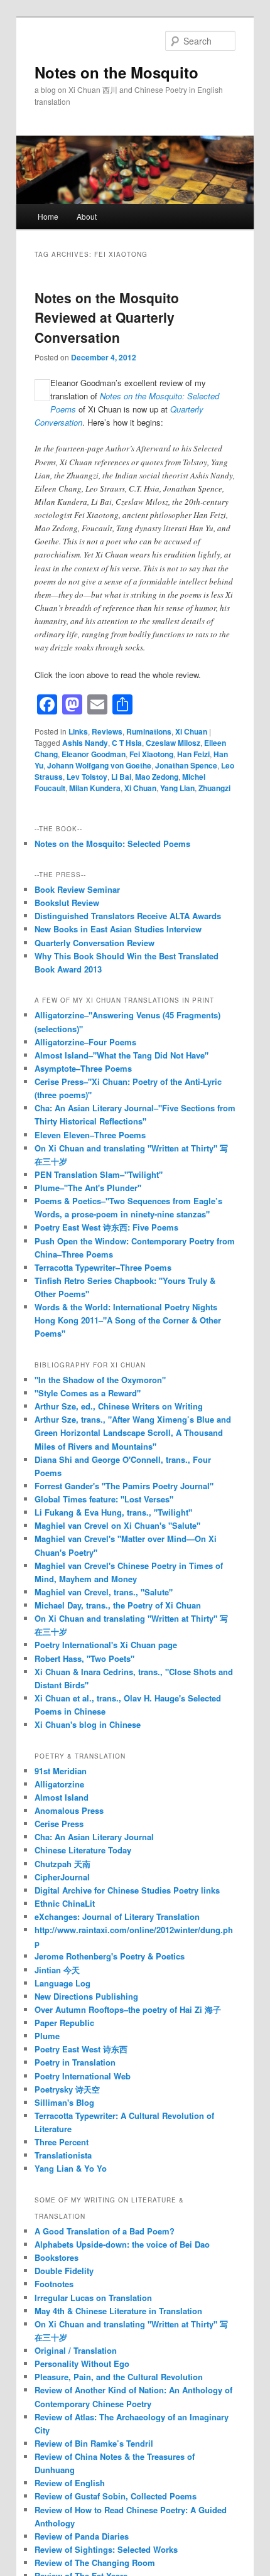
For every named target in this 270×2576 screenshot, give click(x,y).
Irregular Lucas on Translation (93, 2298)
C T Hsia (127, 743)
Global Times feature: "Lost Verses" (104, 1499)
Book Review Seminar (77, 889)
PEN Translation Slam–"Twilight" (99, 1174)
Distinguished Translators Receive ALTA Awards (128, 916)
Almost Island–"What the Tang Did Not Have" (121, 1055)
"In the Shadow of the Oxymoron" (100, 1380)
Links (78, 731)
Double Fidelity (64, 2271)
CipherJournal (62, 1877)
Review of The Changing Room (95, 2563)
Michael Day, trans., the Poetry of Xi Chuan (118, 1605)
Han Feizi (193, 754)
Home (48, 216)
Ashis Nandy (85, 743)
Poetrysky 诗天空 (67, 2089)
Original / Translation (76, 2350)
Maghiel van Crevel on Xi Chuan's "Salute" (117, 1525)
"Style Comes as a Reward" (88, 1393)
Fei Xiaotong (151, 754)
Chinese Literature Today (83, 1850)
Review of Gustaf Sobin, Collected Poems (116, 2496)
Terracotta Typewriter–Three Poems (103, 1267)
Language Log (62, 1983)
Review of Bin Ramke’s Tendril (94, 2443)
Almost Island (62, 1797)
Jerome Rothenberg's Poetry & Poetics (110, 1956)
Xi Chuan (191, 731)
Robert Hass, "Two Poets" (84, 1658)
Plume (47, 2036)
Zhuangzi (214, 788)
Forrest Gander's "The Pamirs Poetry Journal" (124, 1486)
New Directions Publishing (86, 1996)
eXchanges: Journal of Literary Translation (117, 1916)
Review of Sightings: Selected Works (106, 2549)
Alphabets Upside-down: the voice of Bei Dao (122, 2244)
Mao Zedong (157, 777)
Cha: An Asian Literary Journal (94, 1837)
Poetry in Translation (75, 2062)
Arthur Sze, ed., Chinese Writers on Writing (119, 1406)
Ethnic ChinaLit (65, 1903)
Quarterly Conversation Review (94, 943)
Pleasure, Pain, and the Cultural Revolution (119, 2377)
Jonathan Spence (186, 765)
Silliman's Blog (64, 2102)
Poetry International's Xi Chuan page (106, 1645)
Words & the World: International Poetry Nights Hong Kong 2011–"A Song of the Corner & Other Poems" (128, 1320)
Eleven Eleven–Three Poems (90, 1135)
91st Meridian (61, 1771)
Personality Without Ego (82, 2363)
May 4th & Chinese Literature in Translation (118, 2311)
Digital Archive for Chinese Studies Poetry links (127, 1890)
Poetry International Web (83, 2076)
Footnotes (54, 2284)
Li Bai (121, 777)
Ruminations (149, 731)
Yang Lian (177, 788)
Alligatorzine (59, 1784)
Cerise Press (59, 1824)
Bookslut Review (67, 903)
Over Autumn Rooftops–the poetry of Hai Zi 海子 (128, 2009)
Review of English (70, 2483)
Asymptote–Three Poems (83, 1068)
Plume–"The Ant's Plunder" (88, 1188)
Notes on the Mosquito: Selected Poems (112, 843)
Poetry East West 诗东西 (81, 2049)
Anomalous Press (69, 1810)
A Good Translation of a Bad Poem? (105, 2231)
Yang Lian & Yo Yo (71, 2168)
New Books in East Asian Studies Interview (118, 929)
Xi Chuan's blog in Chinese (88, 1724)
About (87, 216)
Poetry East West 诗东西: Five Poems (106, 1227)
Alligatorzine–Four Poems (85, 1042)
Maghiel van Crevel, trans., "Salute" (104, 1592)
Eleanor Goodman (94, 754)
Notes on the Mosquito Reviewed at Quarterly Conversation (107, 317)
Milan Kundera (95, 788)
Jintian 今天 (57, 1970)
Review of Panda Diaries (82, 2536)
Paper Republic (64, 2023)
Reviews (107, 731)
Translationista (63, 2155)
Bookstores (57, 2257)
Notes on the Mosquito (116, 72)
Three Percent (62, 2142)
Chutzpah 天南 (62, 1864)
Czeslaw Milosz (173, 743)
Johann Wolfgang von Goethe (99, 765)
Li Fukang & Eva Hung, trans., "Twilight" (113, 1512)
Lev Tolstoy (87, 777)
